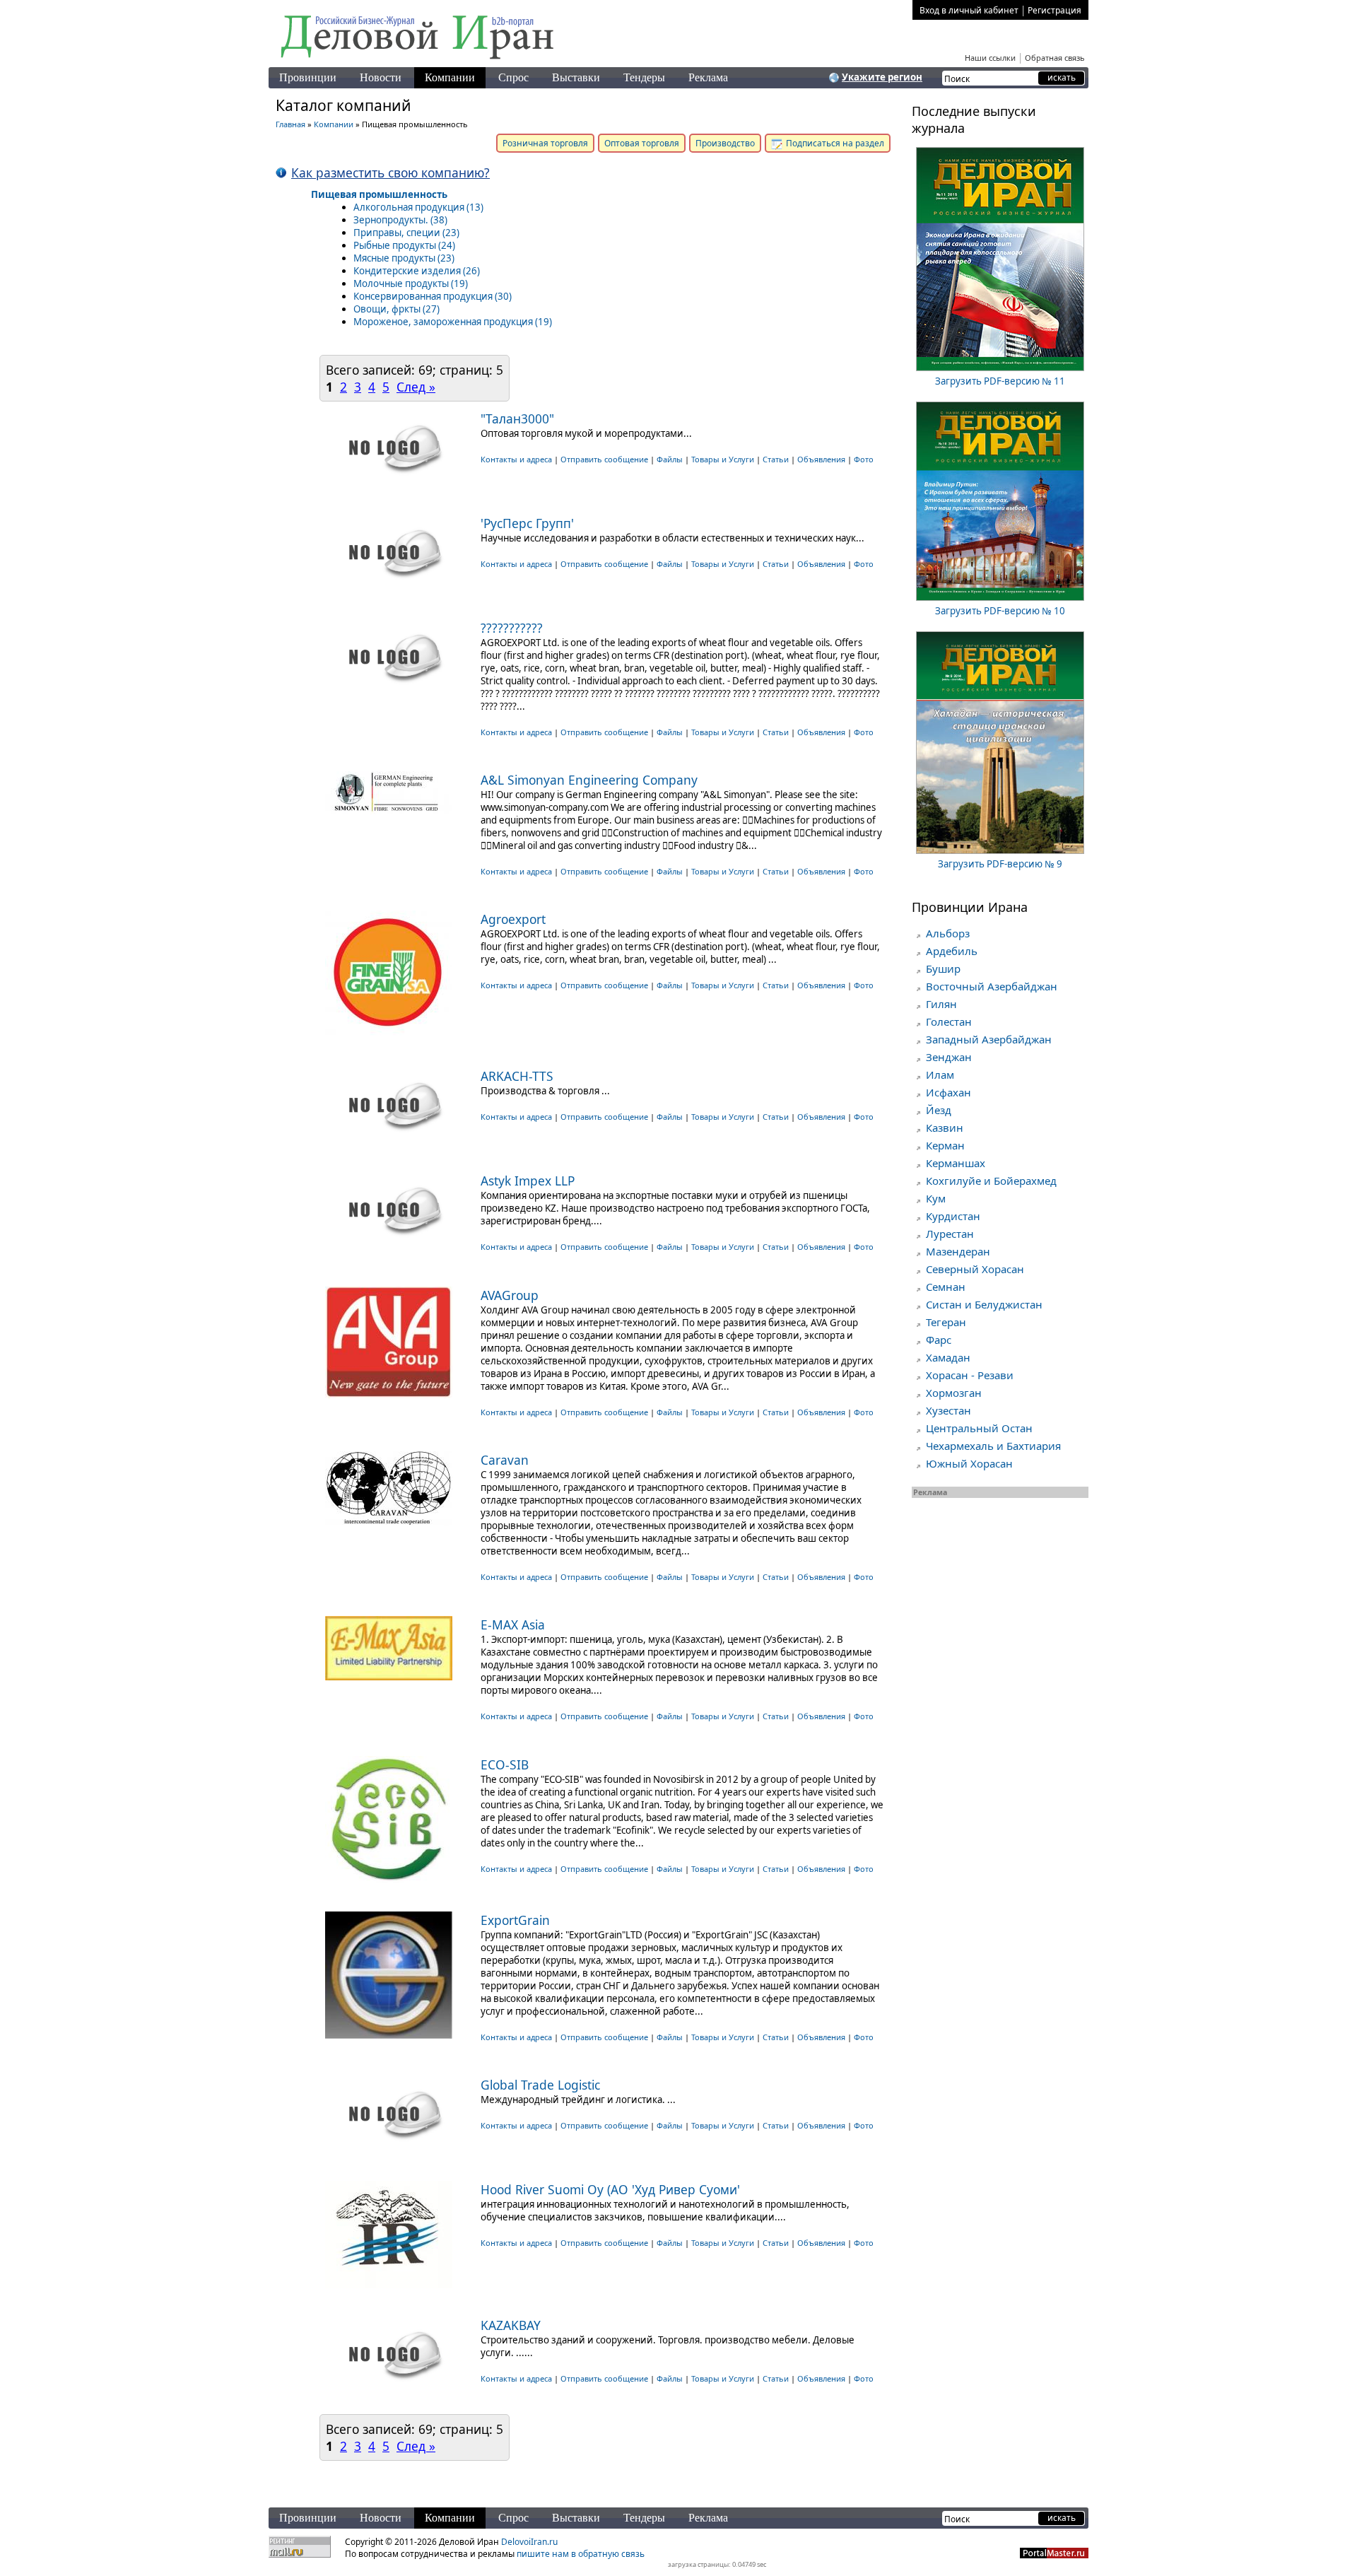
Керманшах (956, 1163)
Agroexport (513, 919)
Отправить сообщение (604, 459)
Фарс (939, 1340)
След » (416, 387)
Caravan (505, 1460)
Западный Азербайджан (989, 1039)
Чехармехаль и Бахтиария (993, 1446)
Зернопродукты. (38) (400, 220)
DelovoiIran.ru (529, 2542)
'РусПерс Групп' (527, 523)
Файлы (670, 459)
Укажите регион (882, 77)
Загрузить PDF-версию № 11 (1000, 381)
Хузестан (948, 1410)
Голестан (949, 1021)
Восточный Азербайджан (992, 986)
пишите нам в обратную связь (581, 2554)
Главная (290, 124)
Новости (381, 77)
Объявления (821, 459)
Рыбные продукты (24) (404, 245)
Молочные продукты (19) (411, 283)
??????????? (512, 628)
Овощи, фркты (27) (396, 309)
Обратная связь (1055, 58)
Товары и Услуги (723, 459)
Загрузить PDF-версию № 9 (1000, 864)
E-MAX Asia (513, 1624)
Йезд (939, 1110)
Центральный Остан (979, 1428)
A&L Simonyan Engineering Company (589, 780)
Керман (945, 1145)
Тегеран (946, 1322)
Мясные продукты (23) (404, 258)
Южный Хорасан (969, 1463)
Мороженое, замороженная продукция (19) (453, 322)
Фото (864, 459)
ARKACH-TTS (517, 1076)
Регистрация (1055, 10)
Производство (725, 143)
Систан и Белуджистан (984, 1304)
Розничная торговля (545, 143)
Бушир (943, 968)
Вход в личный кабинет (969, 10)
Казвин (945, 1128)
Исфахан (948, 1092)
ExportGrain (515, 1920)
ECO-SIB (505, 1764)
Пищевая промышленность (379, 194)
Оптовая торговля (642, 143)
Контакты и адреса (517, 459)
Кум (936, 1198)
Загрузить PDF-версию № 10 (1000, 611)
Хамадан (948, 1357)
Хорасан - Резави (970, 1375)
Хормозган (954, 1393)
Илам (940, 1075)
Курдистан (953, 1216)
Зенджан (949, 1057)
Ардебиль (952, 951)
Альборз (948, 933)
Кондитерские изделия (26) (417, 271)
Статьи (776, 459)
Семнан (946, 1287)
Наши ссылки (990, 58)
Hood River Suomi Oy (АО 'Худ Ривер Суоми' (610, 2189)
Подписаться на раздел (834, 143)
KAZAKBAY (511, 2325)
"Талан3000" (517, 418)
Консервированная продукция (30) (433, 296)
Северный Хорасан (975, 1269)
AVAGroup (510, 1295)
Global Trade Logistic (540, 2085)
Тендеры (644, 77)
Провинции (308, 77)
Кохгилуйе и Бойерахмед (991, 1181)
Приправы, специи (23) (406, 233)
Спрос (513, 77)
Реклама (708, 77)
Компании (450, 77)
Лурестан (950, 1234)
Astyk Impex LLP (528, 1181)
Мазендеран (958, 1251)
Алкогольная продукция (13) (418, 207)
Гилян (941, 1004)
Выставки (576, 77)
